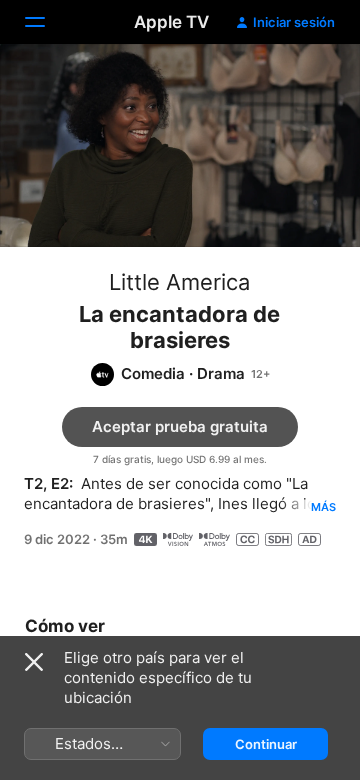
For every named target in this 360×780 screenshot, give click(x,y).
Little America (179, 282)
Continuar (266, 744)
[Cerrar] (34, 662)
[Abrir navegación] (47, 22)
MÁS (323, 507)
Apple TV (171, 22)
